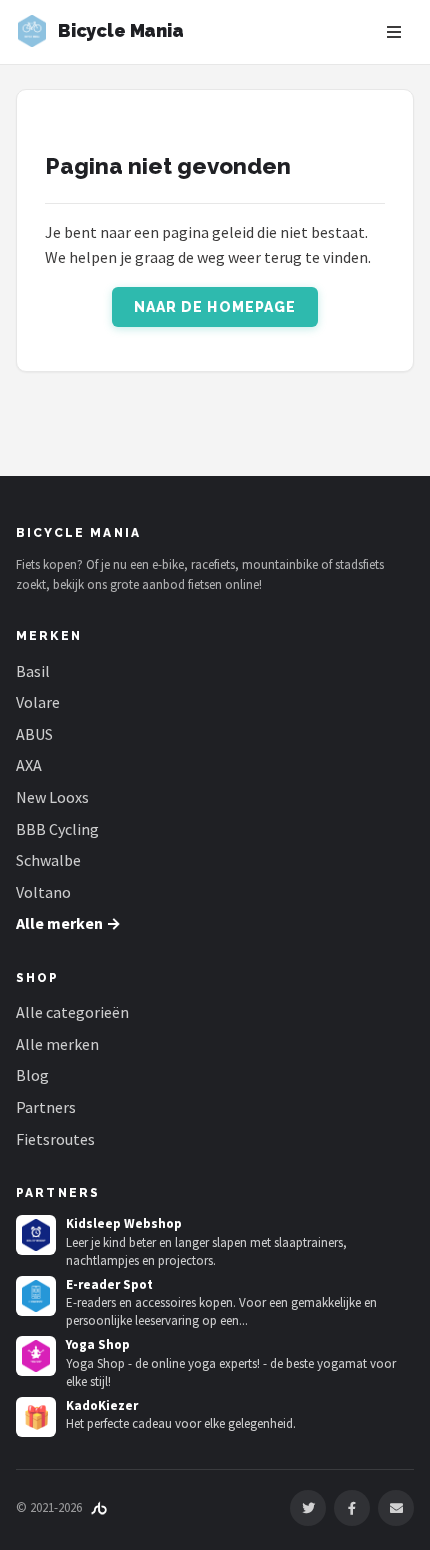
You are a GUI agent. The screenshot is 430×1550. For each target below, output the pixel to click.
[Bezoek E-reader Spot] (36, 1296)
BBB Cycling (57, 829)
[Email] (396, 1508)
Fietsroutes (55, 1139)
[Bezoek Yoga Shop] (36, 1356)
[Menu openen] (394, 32)
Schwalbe (48, 860)
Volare (38, 702)
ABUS (34, 734)
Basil (33, 671)
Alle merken (57, 1044)
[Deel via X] (308, 1508)
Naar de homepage (215, 307)
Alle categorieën (72, 1012)
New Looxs (52, 797)
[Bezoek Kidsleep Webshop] (36, 1235)
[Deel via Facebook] (352, 1508)
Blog (32, 1075)
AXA (29, 765)
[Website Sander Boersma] (99, 1507)
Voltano (43, 892)
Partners (46, 1107)
